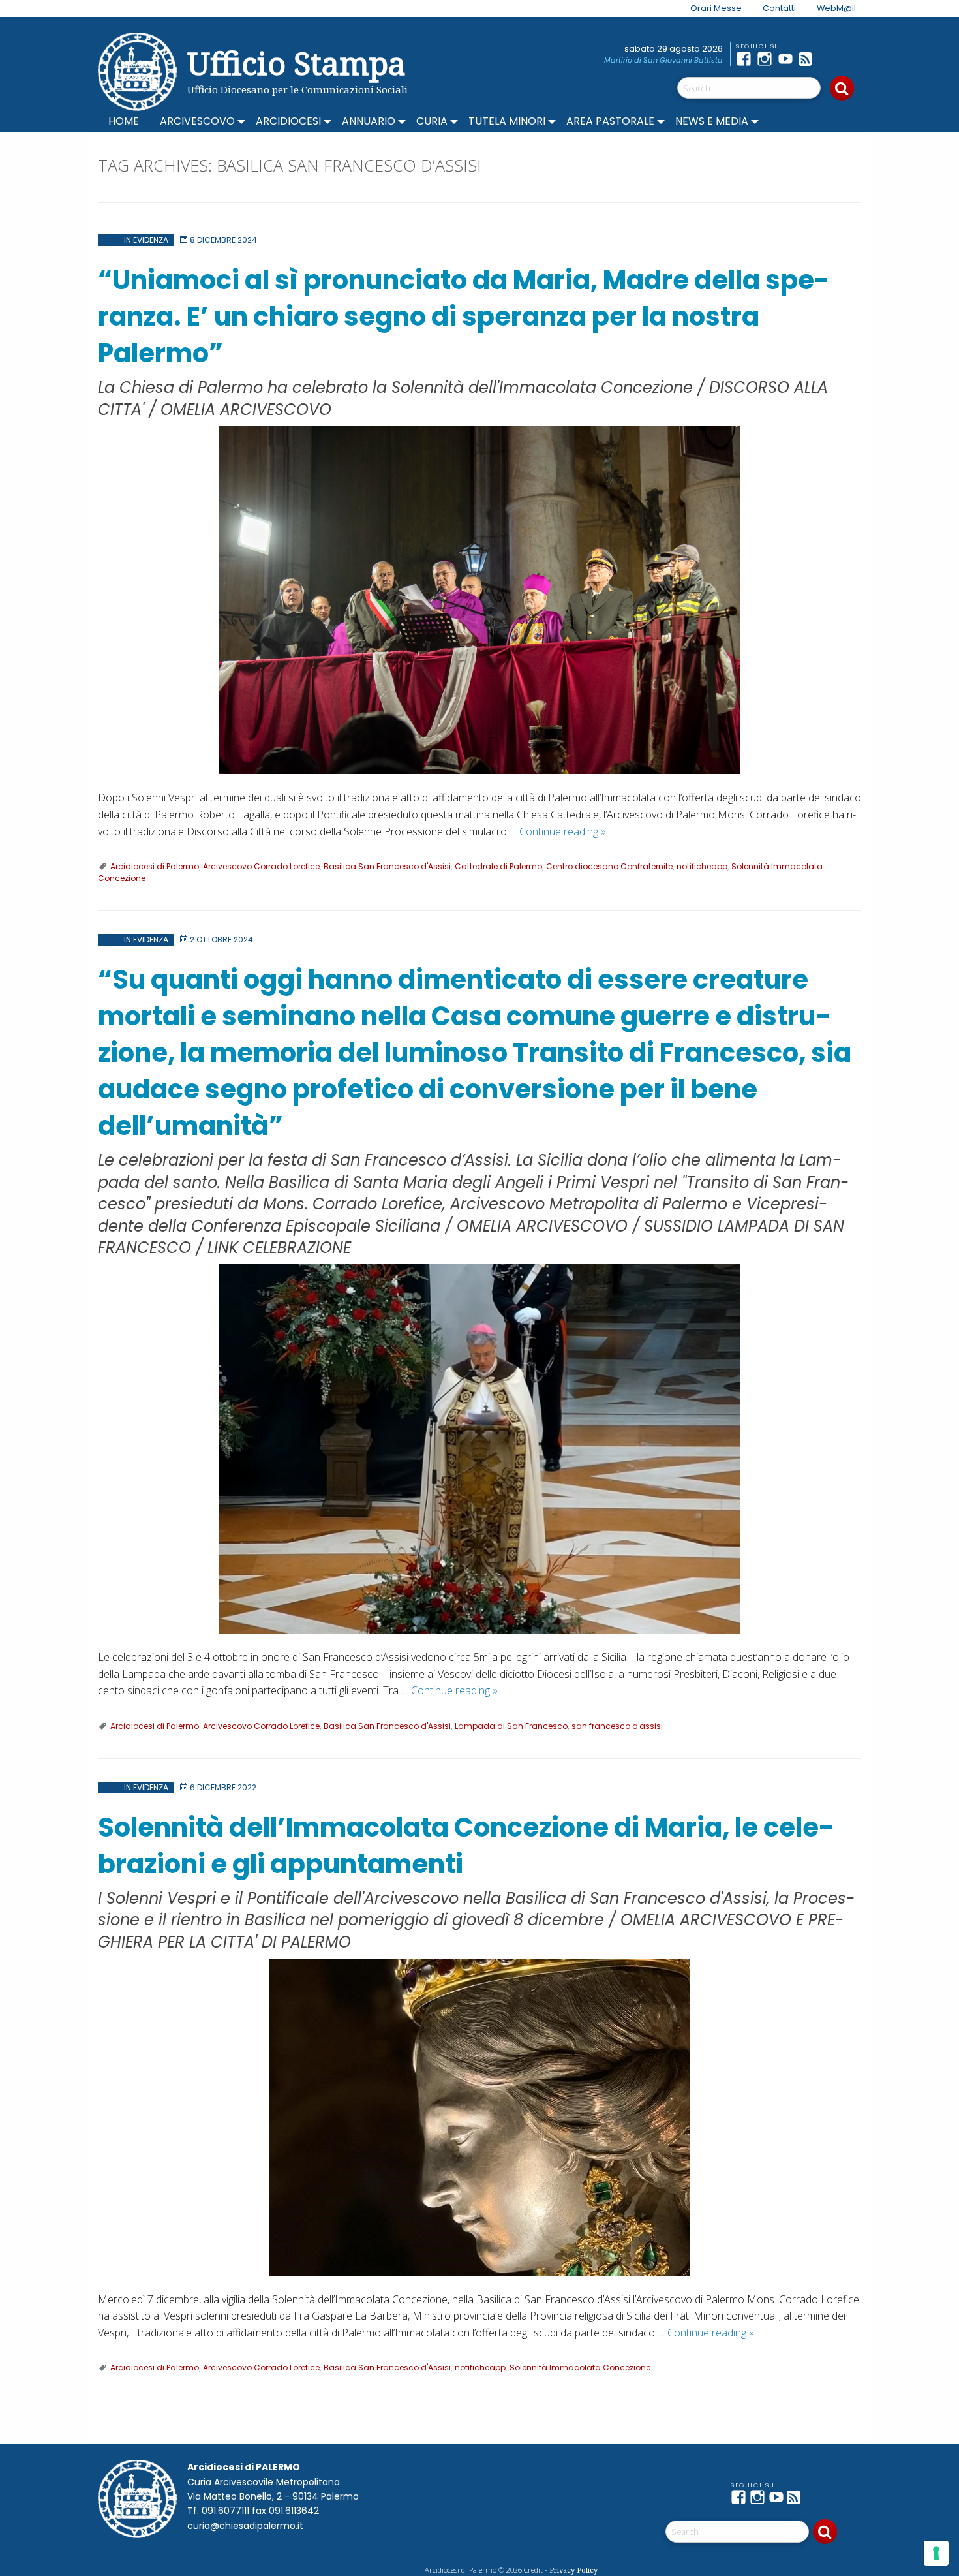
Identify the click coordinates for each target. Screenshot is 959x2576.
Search (842, 88)
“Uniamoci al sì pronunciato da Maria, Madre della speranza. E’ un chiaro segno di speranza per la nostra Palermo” (464, 317)
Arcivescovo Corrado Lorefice (261, 866)
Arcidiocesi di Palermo (155, 866)
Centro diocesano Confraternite (609, 866)
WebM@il (836, 8)
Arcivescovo (197, 121)
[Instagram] (767, 59)
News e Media (712, 121)
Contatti (779, 8)
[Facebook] (746, 59)
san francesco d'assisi (617, 1726)
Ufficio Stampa (297, 63)
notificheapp (702, 866)
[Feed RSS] (809, 59)
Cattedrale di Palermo (498, 866)
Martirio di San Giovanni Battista (663, 60)
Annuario (369, 121)
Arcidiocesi (288, 121)
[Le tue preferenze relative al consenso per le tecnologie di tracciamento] (936, 2553)
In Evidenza (146, 240)
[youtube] (788, 59)
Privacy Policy (573, 2570)
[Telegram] (830, 59)
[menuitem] (708, 8)
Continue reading (563, 831)
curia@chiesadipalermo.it (245, 2526)
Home (124, 121)
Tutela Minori (507, 121)
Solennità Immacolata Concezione (580, 2367)
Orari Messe (716, 8)
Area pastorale (610, 121)
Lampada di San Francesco (511, 1726)
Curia (432, 121)
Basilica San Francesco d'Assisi (387, 866)
